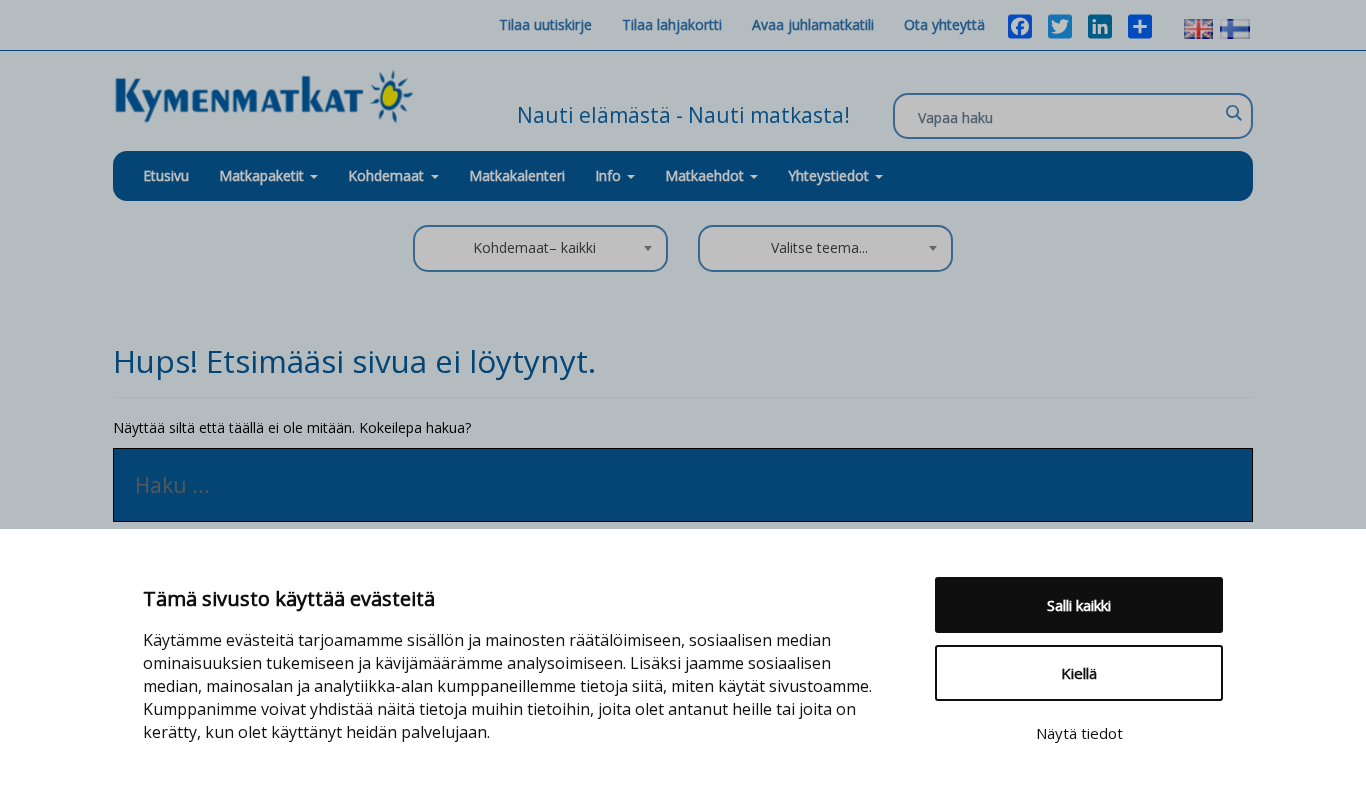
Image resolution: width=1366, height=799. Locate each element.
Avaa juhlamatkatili (813, 24)
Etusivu (166, 175)
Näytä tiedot (1079, 733)
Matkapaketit (263, 175)
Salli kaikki (1079, 605)
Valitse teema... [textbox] (819, 247)
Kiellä (1079, 673)
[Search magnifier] (1233, 113)
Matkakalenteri (517, 175)
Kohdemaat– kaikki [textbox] (534, 247)
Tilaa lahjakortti (672, 24)
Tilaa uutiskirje (545, 24)
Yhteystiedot (830, 175)
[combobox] (540, 248)
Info (610, 175)
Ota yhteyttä (944, 24)
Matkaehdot (706, 175)
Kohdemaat (386, 175)
